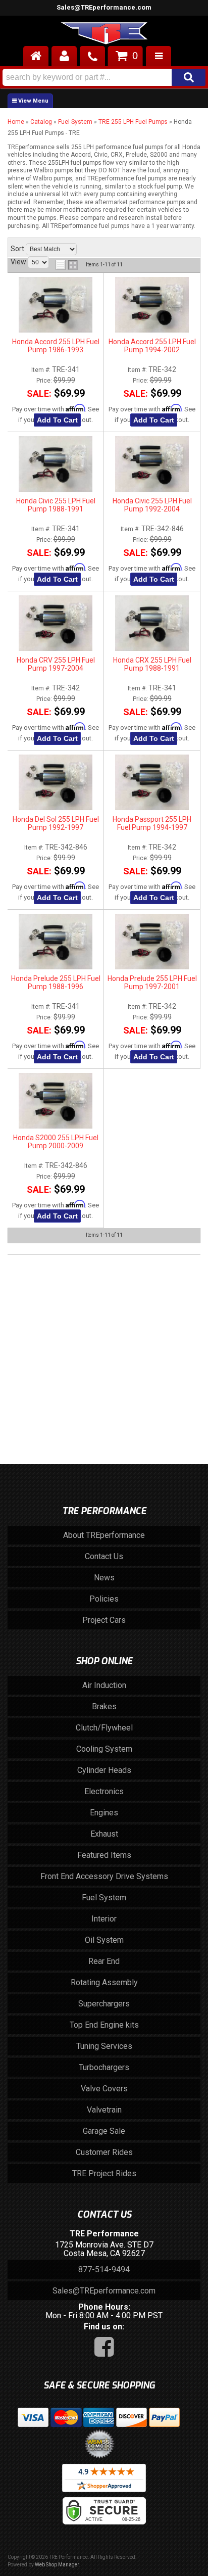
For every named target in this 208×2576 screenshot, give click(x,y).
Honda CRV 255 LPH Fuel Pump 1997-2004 (56, 664)
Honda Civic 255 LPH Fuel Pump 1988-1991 (56, 505)
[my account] (64, 56)
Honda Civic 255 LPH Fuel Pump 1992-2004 (152, 505)
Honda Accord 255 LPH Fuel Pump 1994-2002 (152, 346)
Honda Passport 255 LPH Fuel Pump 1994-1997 (152, 823)
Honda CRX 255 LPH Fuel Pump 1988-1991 (152, 664)
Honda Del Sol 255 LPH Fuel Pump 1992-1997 (56, 823)
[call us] (92, 56)
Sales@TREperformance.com (104, 2291)
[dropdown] (159, 56)
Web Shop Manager (57, 2565)
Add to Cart (57, 420)
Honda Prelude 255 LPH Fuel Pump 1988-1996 (56, 982)
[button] (104, 77)
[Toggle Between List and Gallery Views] (67, 265)
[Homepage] (36, 56)
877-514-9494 (104, 2269)
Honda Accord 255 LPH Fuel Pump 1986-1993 (56, 346)
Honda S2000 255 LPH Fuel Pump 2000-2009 (56, 1142)
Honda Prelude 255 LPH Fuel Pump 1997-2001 (152, 982)
